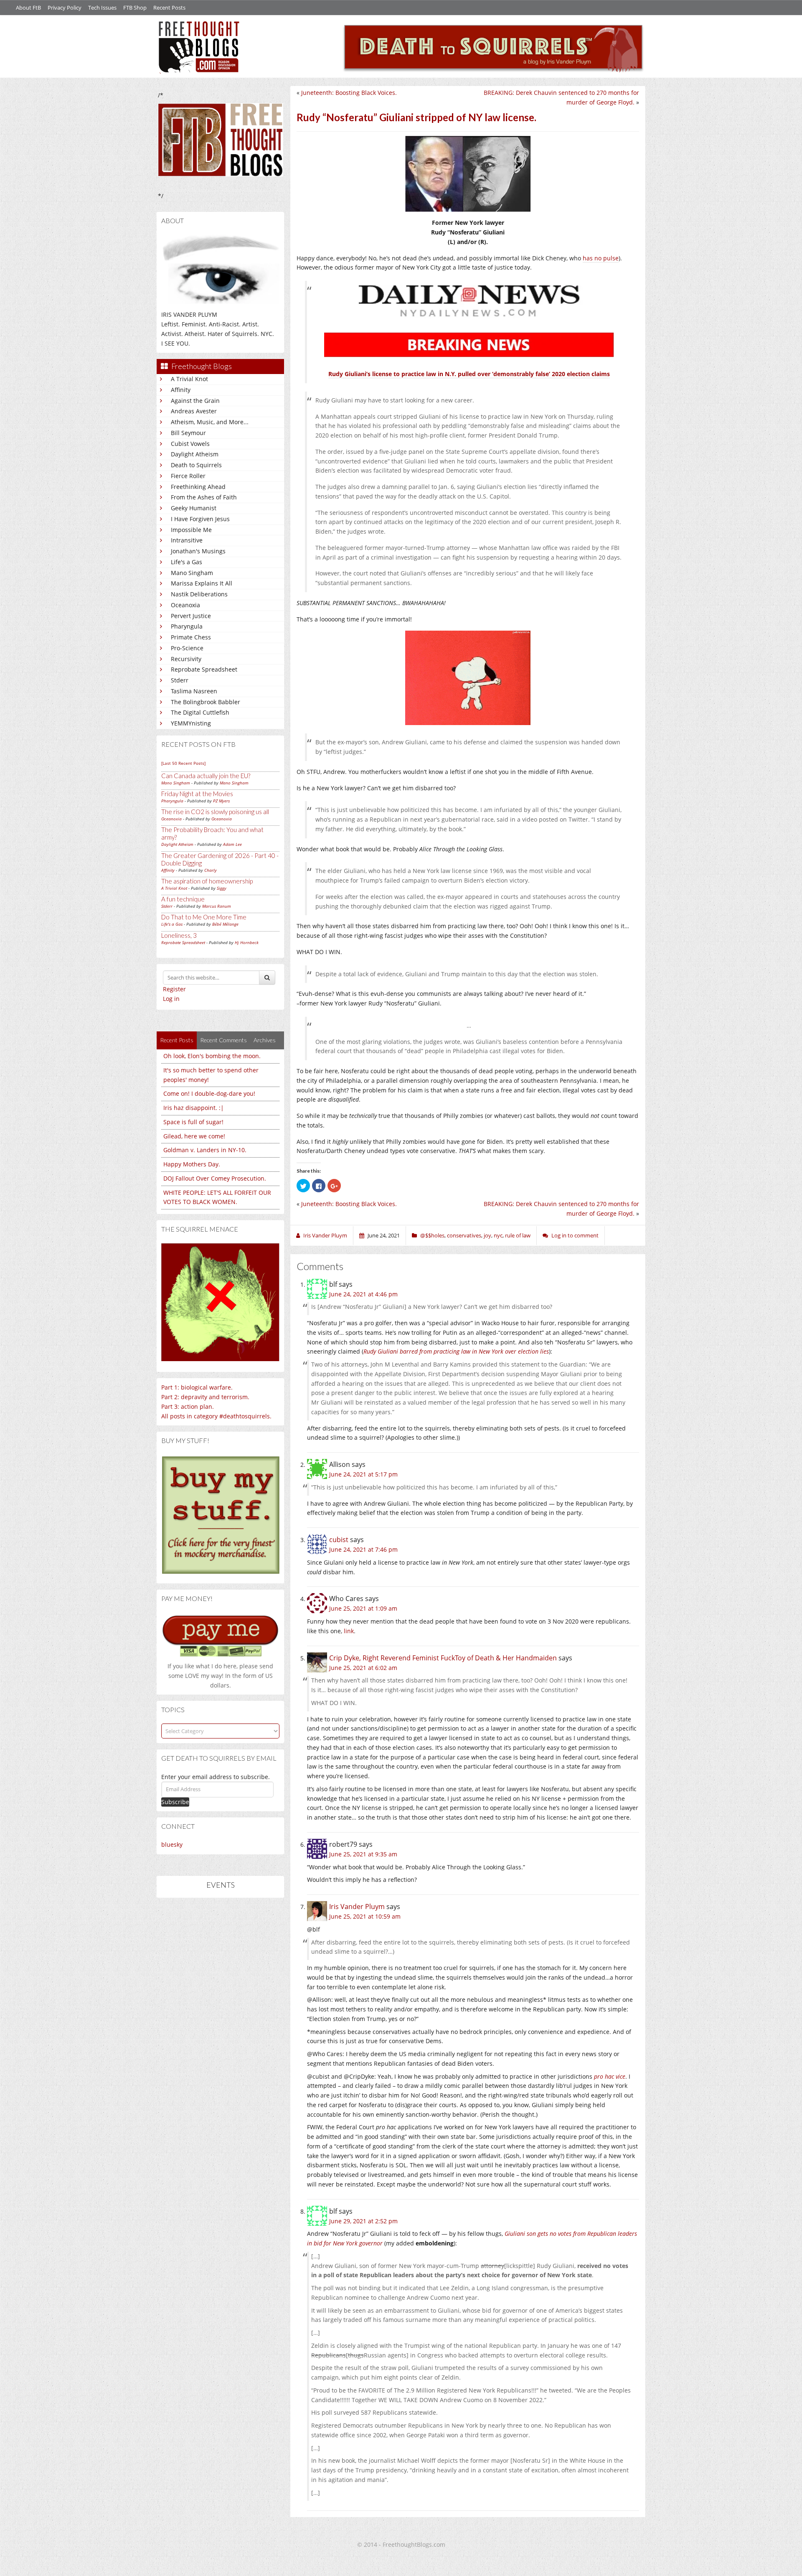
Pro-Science (187, 648)
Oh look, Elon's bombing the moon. (212, 1056)
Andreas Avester (194, 411)
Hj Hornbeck (247, 942)
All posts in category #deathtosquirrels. (216, 1416)
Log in (171, 999)
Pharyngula (187, 626)
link (349, 1631)
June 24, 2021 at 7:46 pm (363, 1549)
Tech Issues (102, 8)
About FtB (28, 8)
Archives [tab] (265, 1040)
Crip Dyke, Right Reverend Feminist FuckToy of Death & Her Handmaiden (443, 1658)
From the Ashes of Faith (204, 497)
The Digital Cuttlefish (200, 712)
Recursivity (186, 659)
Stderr (180, 680)
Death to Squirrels (196, 465)
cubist (339, 1540)
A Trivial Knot (189, 379)
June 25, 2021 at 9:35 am (363, 1854)
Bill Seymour (188, 433)
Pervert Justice (191, 616)
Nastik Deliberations (199, 594)
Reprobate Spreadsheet (204, 669)
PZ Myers (221, 801)
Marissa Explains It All (202, 583)
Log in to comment (575, 1235)
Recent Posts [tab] (177, 1040)
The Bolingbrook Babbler (206, 702)
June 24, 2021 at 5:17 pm (363, 1474)
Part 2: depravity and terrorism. (205, 1397)
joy (487, 1235)
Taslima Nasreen (194, 691)
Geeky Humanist (194, 508)
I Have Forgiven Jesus (200, 519)
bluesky (172, 1844)
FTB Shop (135, 8)
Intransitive (187, 540)
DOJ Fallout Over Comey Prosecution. (215, 1178)
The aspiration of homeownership (207, 881)
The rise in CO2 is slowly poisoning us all (215, 812)
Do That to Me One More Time (204, 917)
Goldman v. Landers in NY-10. (205, 1150)
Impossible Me (191, 530)
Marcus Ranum (217, 906)
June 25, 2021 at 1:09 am (363, 1608)
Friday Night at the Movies (197, 794)
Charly (211, 870)
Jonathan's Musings (198, 551)
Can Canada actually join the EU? (206, 776)
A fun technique (183, 899)
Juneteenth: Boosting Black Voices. (349, 93)
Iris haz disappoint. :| (194, 1108)
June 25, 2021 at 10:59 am (365, 1916)
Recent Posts (169, 8)
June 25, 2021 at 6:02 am (363, 1668)
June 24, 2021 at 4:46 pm (363, 1294)
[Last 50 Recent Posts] (183, 763)
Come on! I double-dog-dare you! (209, 1093)
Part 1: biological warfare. (197, 1387)
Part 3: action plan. (188, 1406)
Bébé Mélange (225, 924)
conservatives (464, 1235)
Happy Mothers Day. (192, 1164)
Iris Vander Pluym (357, 1907)
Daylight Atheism (195, 454)
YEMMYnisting (191, 723)
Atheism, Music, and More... (210, 422)
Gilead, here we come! (194, 1136)
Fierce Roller (188, 476)
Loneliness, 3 (179, 935)
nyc (498, 1235)
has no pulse (601, 258)
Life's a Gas (187, 562)
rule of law (518, 1235)
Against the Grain (195, 401)
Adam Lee (232, 844)
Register (174, 989)
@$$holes (432, 1235)
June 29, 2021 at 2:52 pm (363, 2221)
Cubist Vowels (190, 444)
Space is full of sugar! (193, 1122)
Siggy (222, 888)
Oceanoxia (185, 605)
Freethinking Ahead (198, 487)
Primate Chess (191, 637)
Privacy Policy (65, 8)
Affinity (181, 390)
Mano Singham (192, 573)
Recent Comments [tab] (223, 1040)
